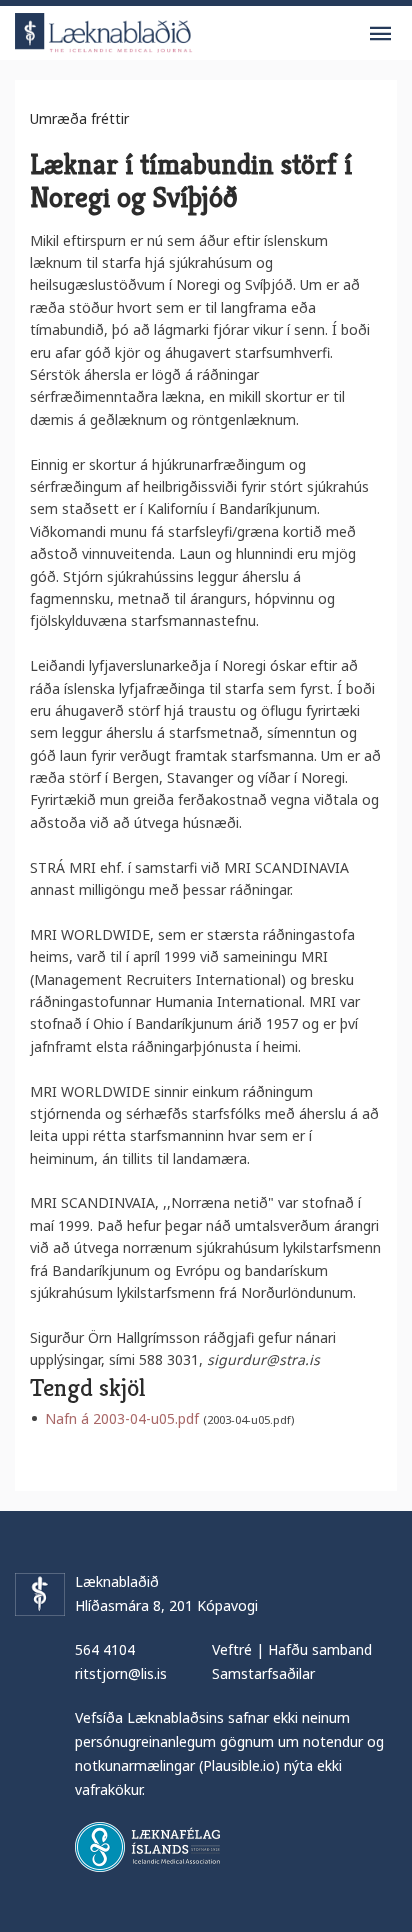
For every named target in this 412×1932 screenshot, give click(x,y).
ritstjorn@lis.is (121, 1673)
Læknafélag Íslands (147, 1847)
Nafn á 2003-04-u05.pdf (122, 1418)
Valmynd (380, 34)
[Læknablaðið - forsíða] (104, 29)
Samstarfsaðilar (263, 1673)
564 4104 (105, 1649)
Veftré (232, 1649)
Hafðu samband (320, 1649)
